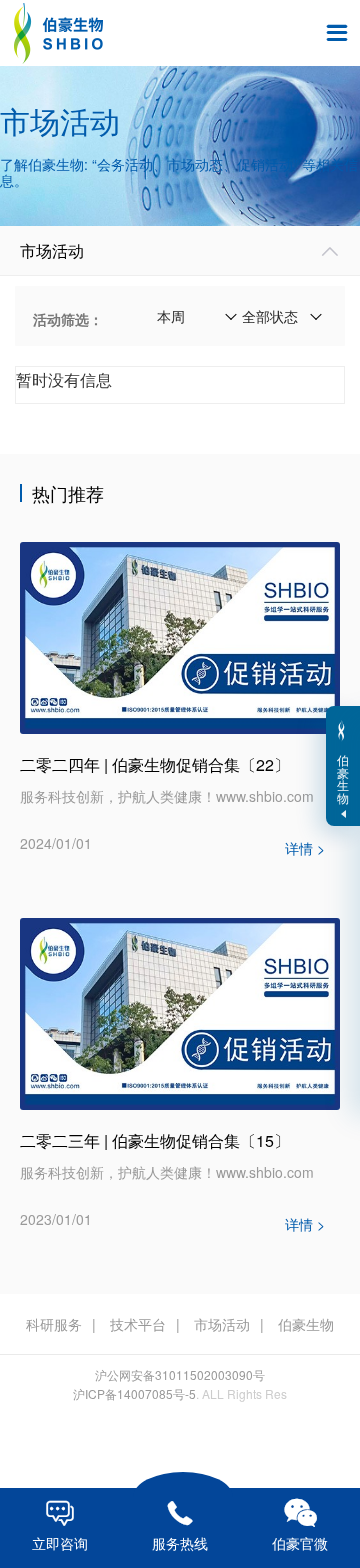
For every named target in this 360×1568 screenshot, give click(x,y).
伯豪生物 (306, 1324)
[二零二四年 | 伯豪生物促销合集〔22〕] (180, 636)
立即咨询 (60, 1525)
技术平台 (138, 1324)
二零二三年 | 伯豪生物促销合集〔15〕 (155, 1140)
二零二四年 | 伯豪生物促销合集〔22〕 (155, 764)
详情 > (305, 848)
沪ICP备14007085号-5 (134, 1393)
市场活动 (222, 1324)
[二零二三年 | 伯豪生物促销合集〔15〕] (180, 1012)
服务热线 (180, 1526)
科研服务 (54, 1324)
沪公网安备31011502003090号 (180, 1374)
